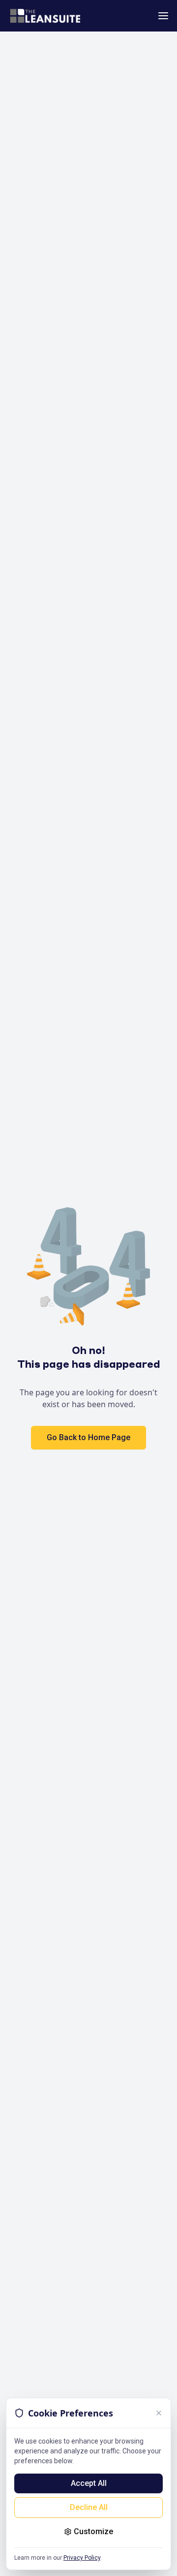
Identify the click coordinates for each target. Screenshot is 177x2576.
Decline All (89, 2507)
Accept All (89, 2483)
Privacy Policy (82, 2558)
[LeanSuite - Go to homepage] (45, 16)
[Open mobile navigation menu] (163, 16)
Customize (93, 2531)
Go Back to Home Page (88, 1437)
